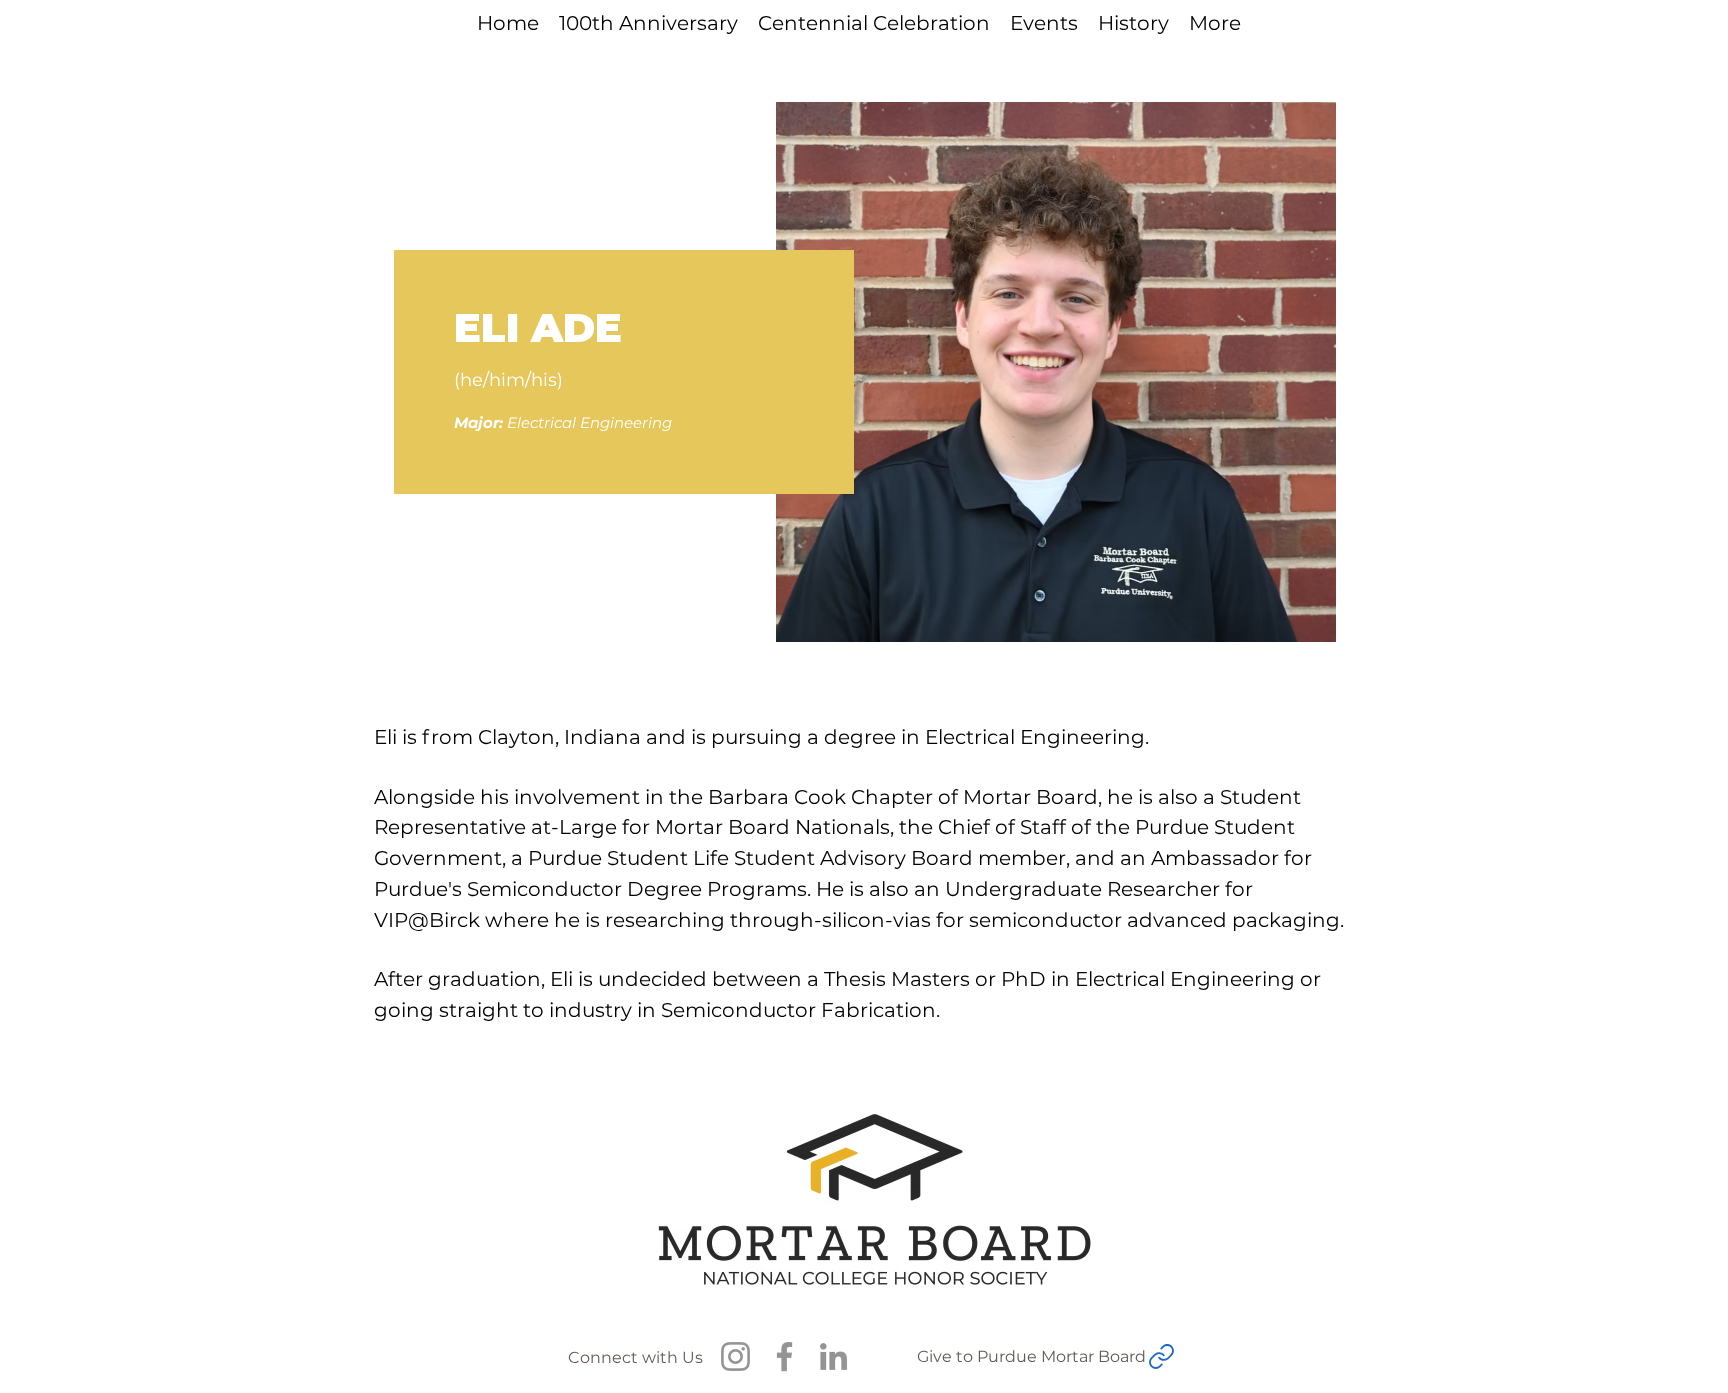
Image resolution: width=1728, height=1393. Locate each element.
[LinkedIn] (833, 1356)
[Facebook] (784, 1356)
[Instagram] (735, 1356)
